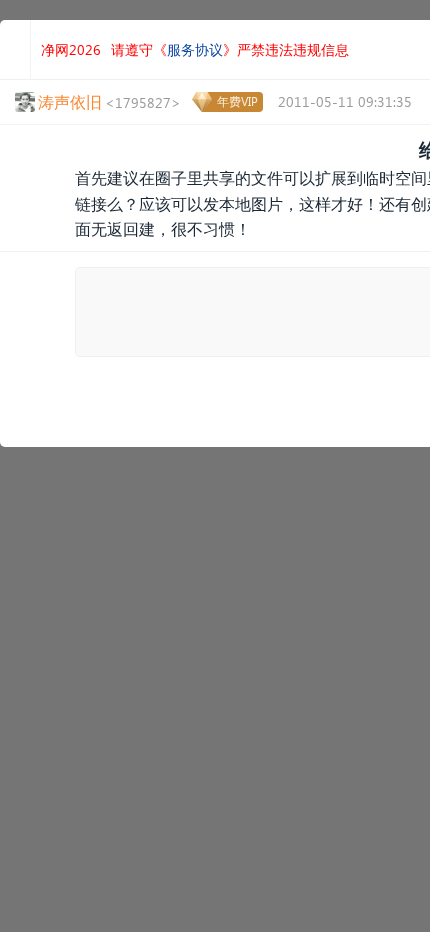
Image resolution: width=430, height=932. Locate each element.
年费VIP (237, 101)
